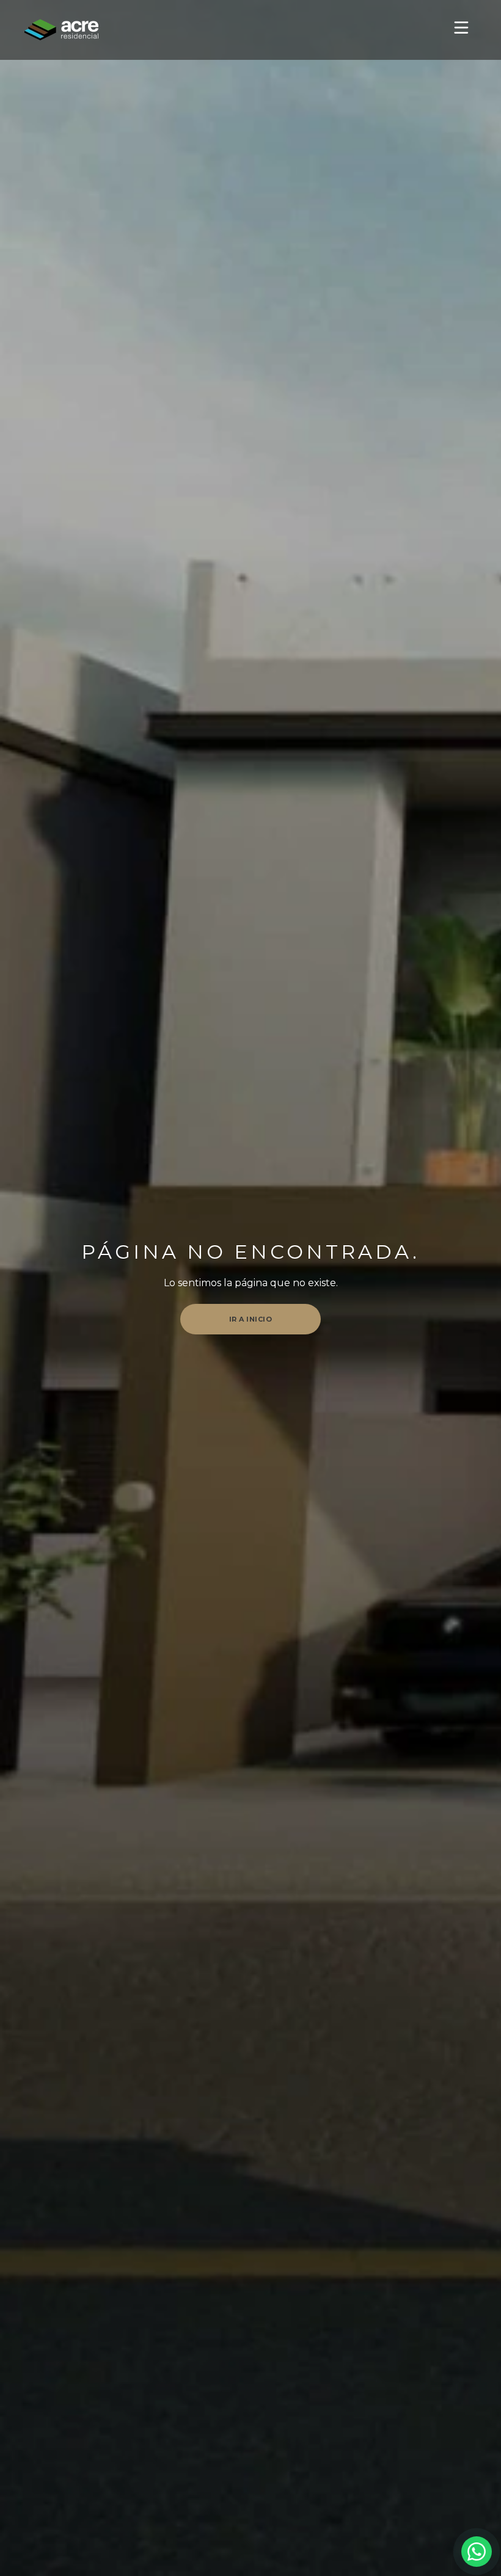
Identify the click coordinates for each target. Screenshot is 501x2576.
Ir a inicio (251, 1319)
